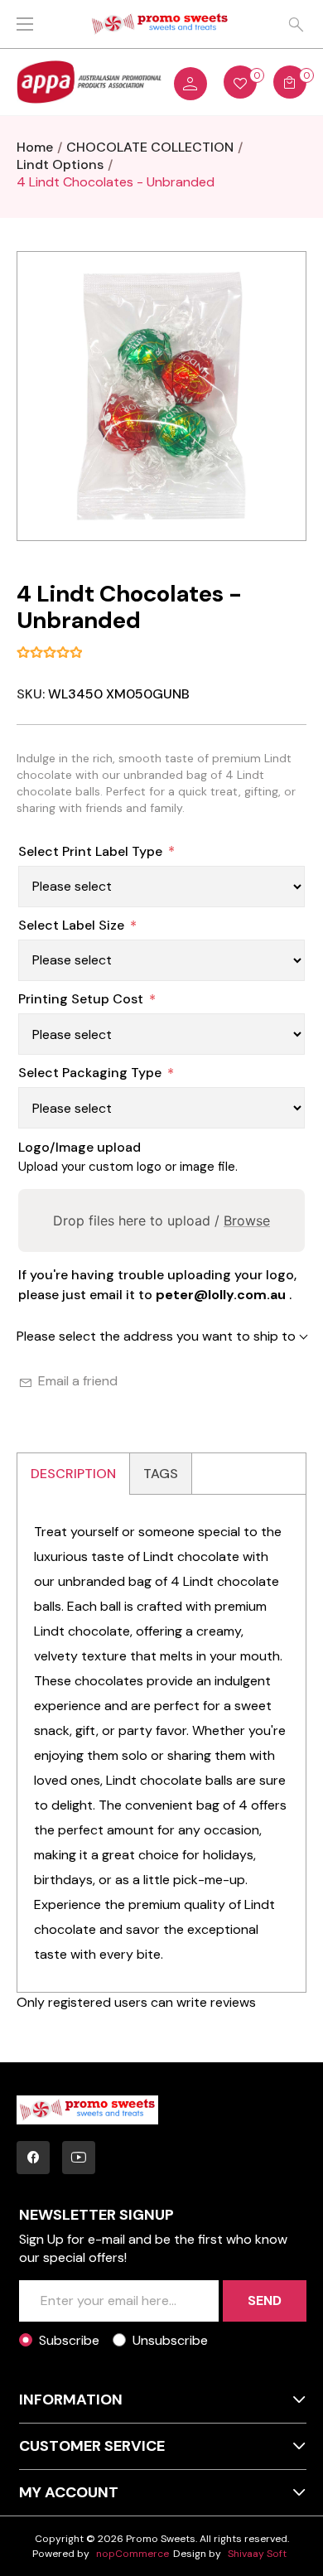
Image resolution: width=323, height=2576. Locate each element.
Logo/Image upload (80, 1147)
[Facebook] (33, 2158)
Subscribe (69, 2340)
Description (73, 1474)
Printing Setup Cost (81, 999)
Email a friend (78, 1381)
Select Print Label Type (90, 851)
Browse (247, 1220)
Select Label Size (71, 925)
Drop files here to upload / (161, 1220)
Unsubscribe (170, 2340)
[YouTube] (79, 2158)
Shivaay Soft (257, 2554)
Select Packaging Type (90, 1073)
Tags (161, 1474)
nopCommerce (133, 2554)
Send (265, 2301)
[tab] (74, 1474)
